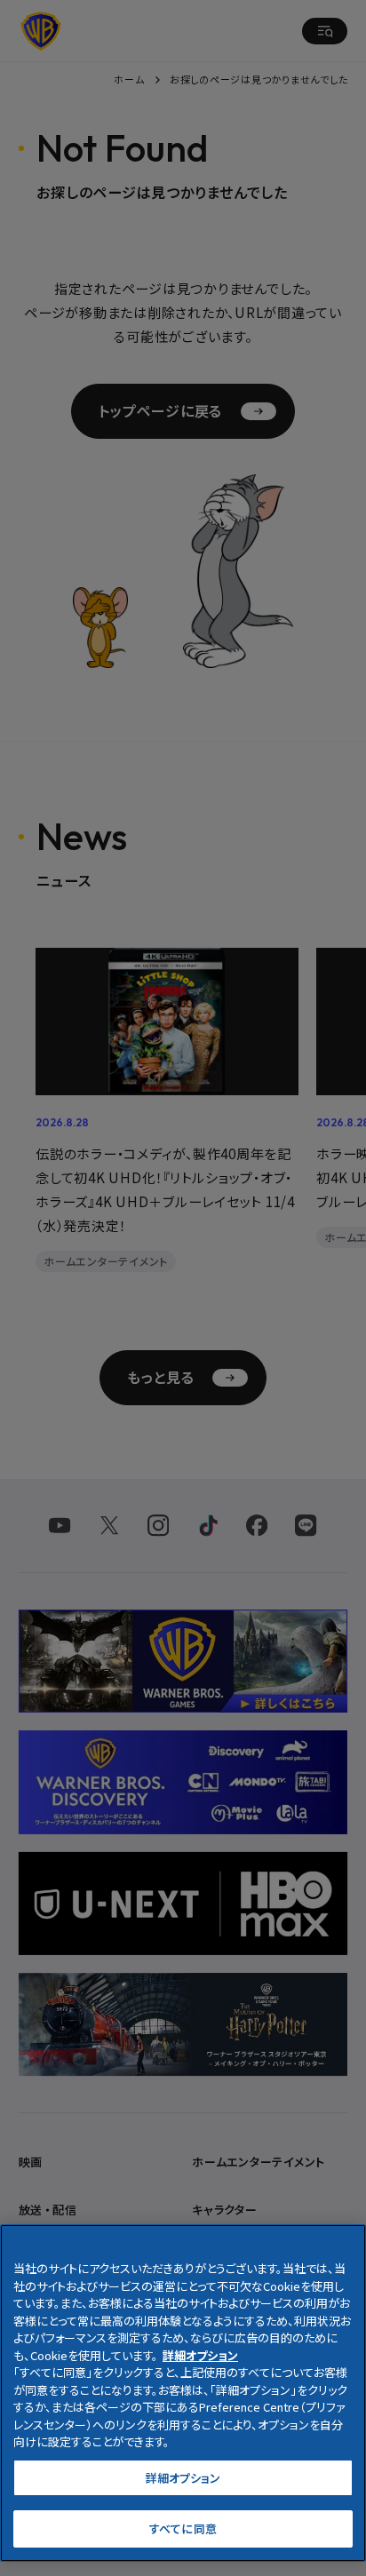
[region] (183, 2393)
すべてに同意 (183, 2528)
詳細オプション (183, 2478)
